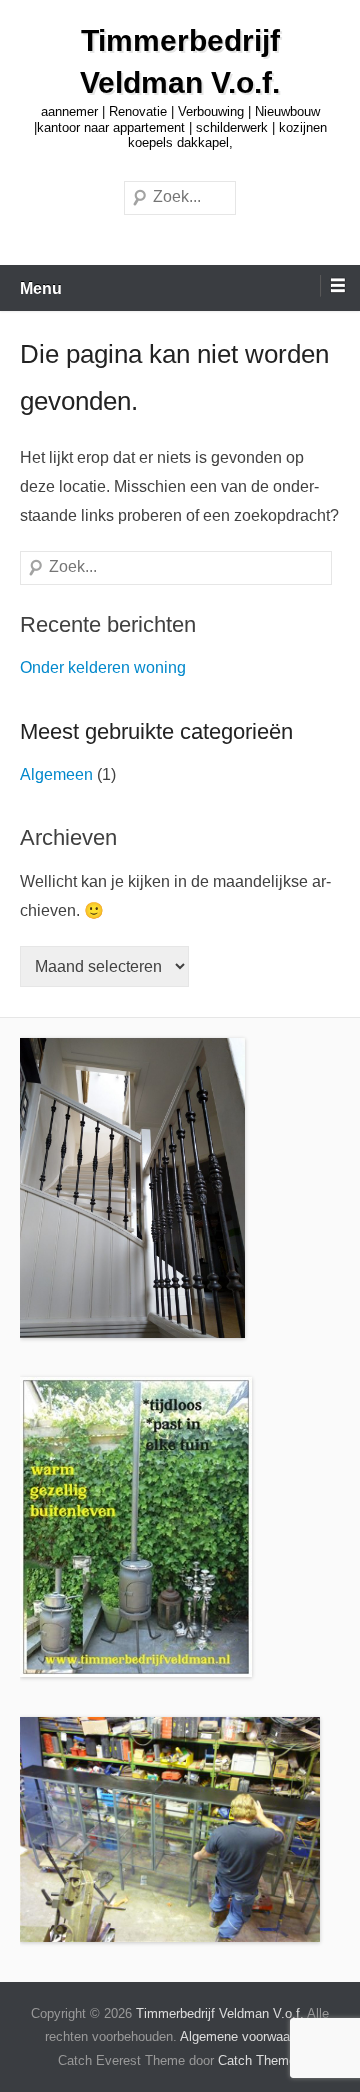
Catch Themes (260, 2060)
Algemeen (56, 774)
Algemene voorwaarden (247, 2036)
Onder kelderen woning (103, 667)
